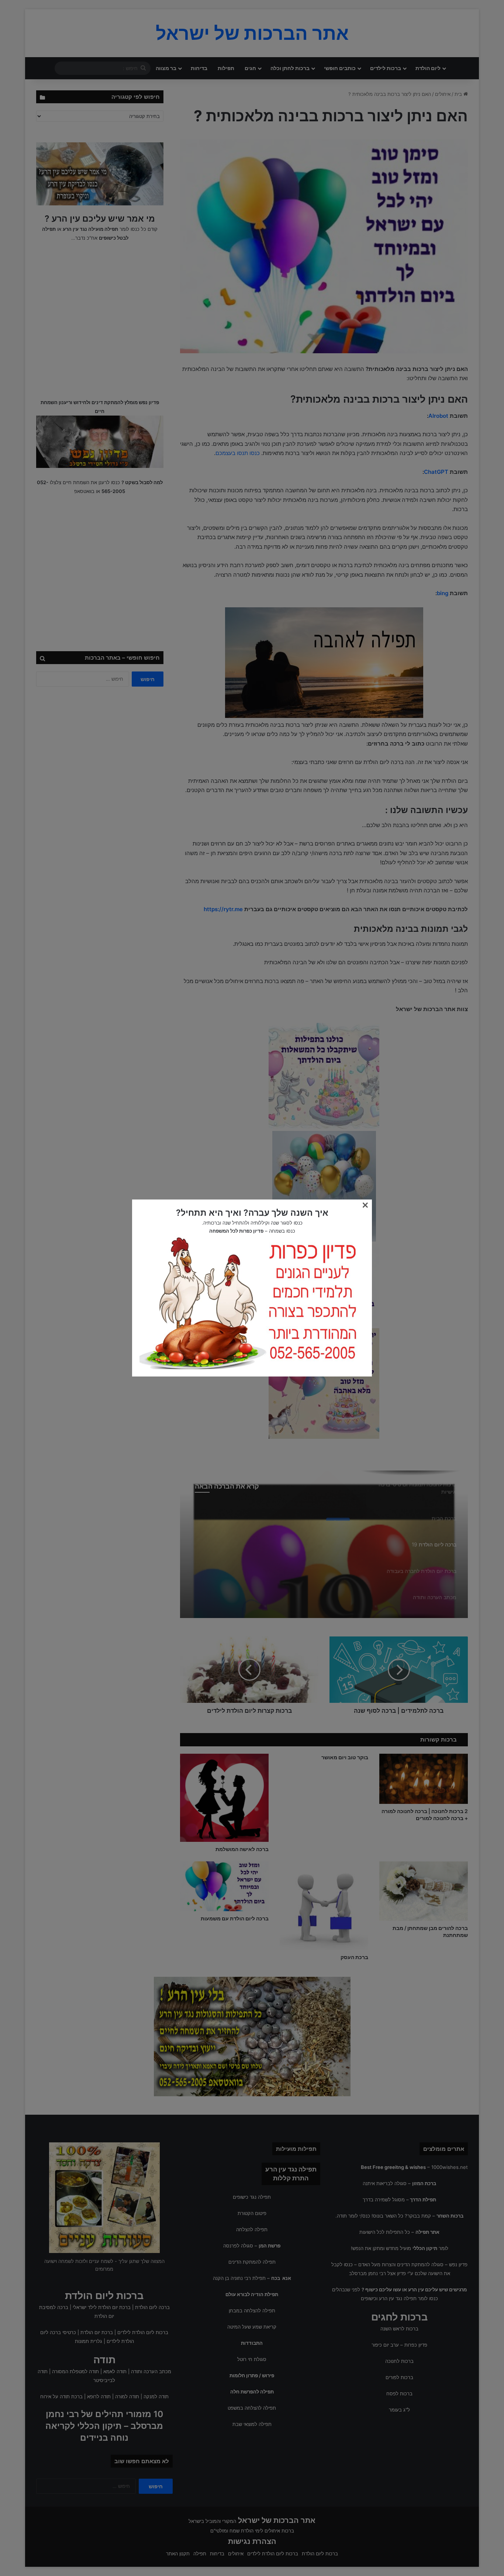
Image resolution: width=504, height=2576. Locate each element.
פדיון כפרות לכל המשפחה (236, 1231)
